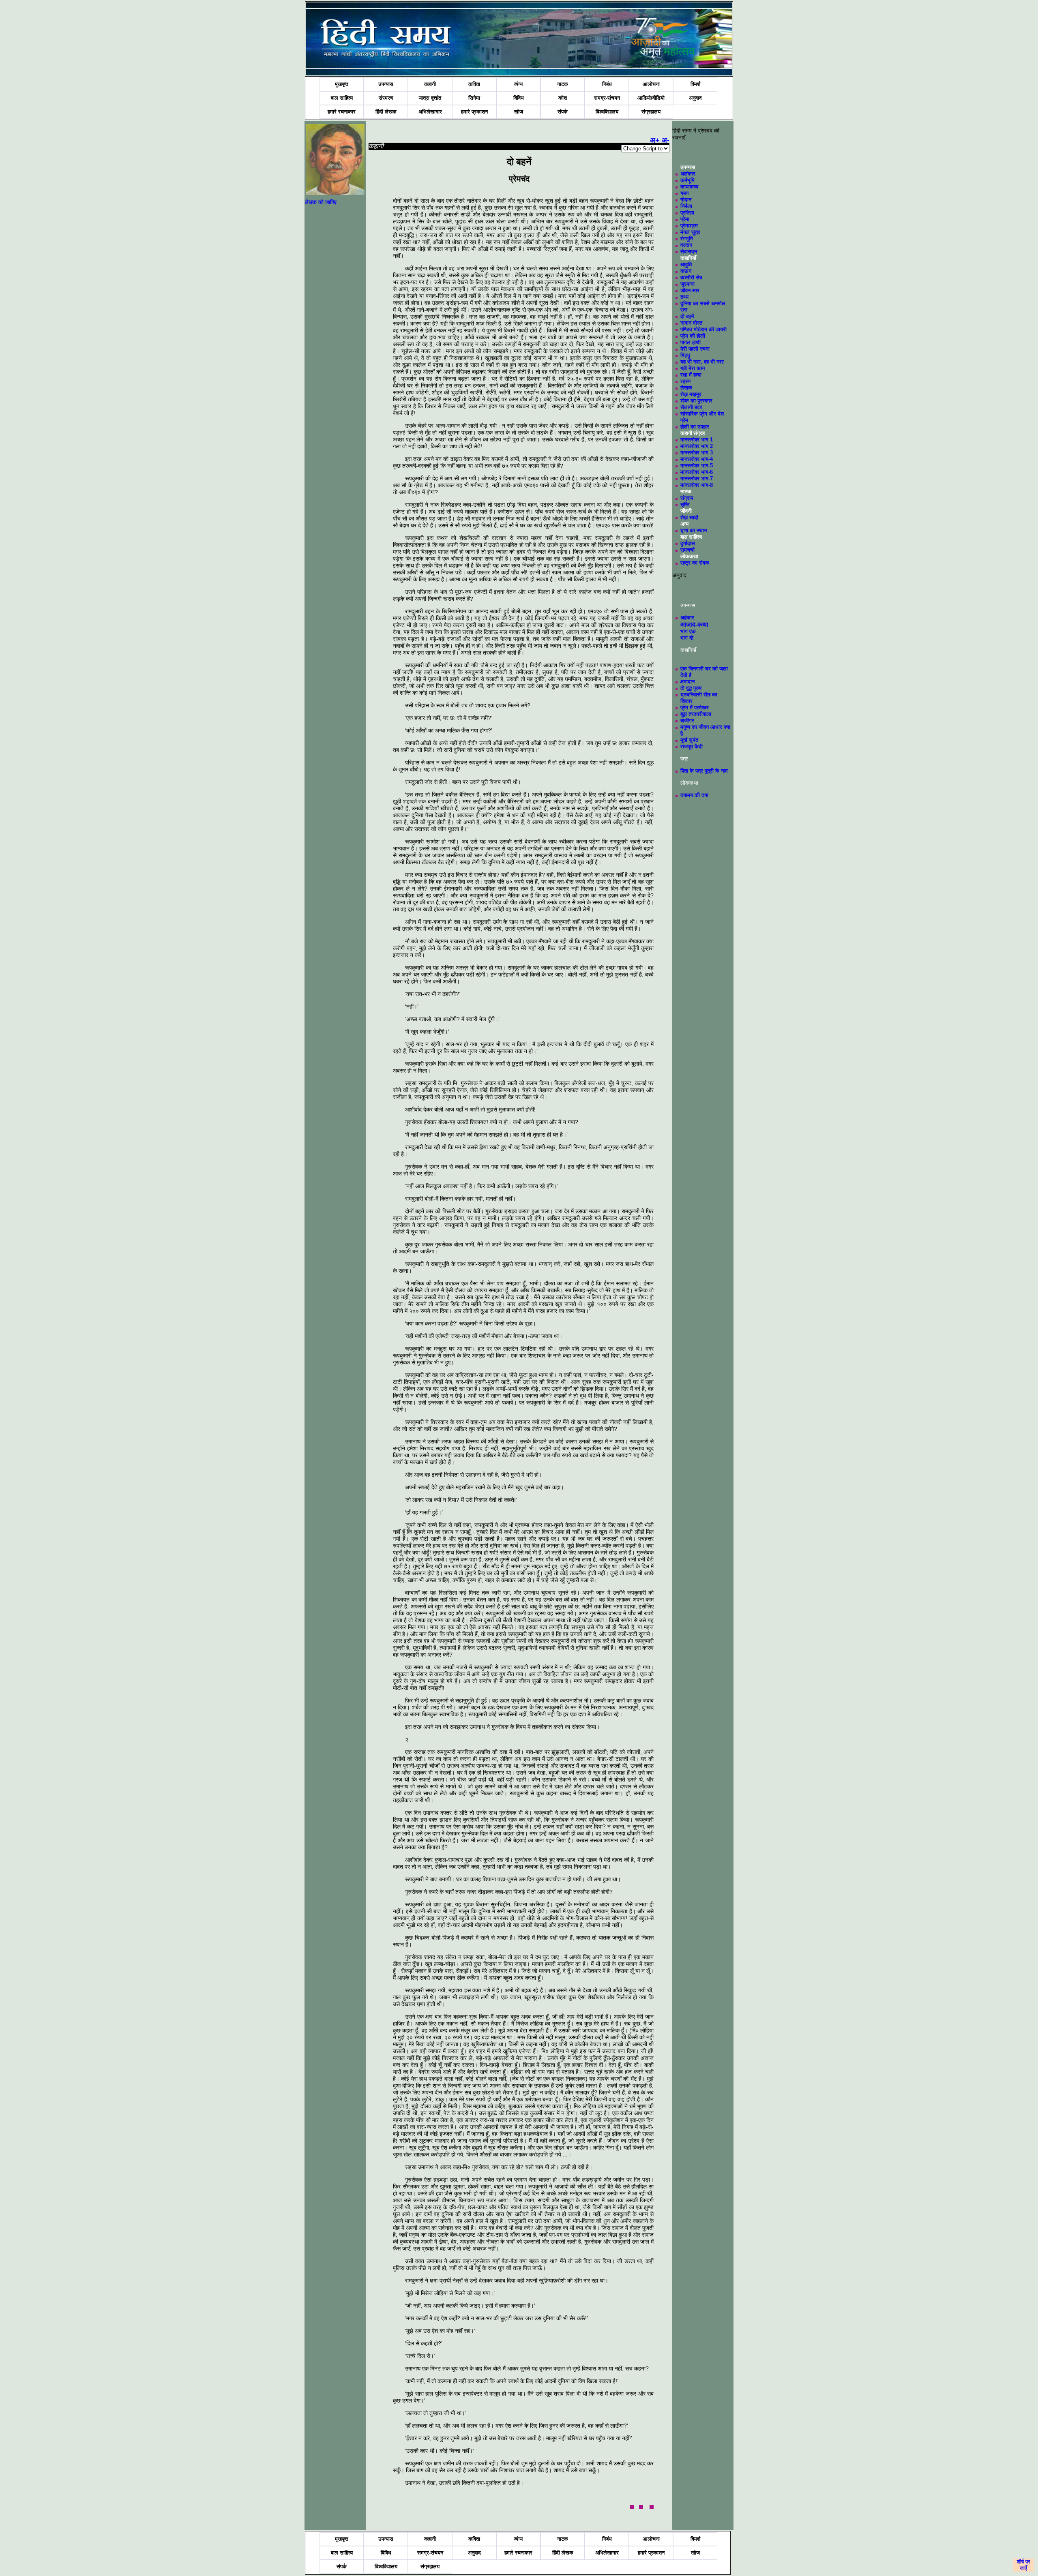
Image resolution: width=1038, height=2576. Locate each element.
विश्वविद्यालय (607, 112)
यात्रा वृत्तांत (430, 98)
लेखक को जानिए (321, 202)
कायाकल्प (689, 187)
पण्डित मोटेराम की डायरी (703, 329)
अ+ (655, 140)
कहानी (430, 84)
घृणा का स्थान (694, 530)
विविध (519, 98)
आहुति (686, 264)
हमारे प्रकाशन (474, 112)
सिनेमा (474, 98)
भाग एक (688, 631)
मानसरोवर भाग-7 (697, 479)
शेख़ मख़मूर (691, 394)
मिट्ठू (685, 355)
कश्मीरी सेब (691, 277)
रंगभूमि (687, 239)
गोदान (686, 200)
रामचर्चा (687, 550)
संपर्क (563, 112)
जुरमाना (687, 284)
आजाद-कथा (694, 624)
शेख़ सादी (689, 517)
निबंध (607, 84)
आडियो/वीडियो (651, 98)
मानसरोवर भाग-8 (697, 485)
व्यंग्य (518, 84)
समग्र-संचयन (607, 98)
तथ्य (684, 297)
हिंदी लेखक (386, 112)
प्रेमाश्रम (689, 226)
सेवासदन (689, 252)
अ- (666, 140)
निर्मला (686, 206)
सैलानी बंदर (691, 407)
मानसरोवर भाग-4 (697, 459)
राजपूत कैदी (692, 746)
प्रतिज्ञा (687, 213)
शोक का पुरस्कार (696, 401)
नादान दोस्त (691, 323)
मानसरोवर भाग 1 (697, 440)
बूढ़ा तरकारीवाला (696, 714)
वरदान (686, 245)
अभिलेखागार (430, 112)
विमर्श (695, 84)
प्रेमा (685, 219)
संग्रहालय (651, 112)
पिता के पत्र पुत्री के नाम (704, 771)
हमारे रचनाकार (342, 112)
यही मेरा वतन (693, 368)
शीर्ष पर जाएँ (1024, 2565)
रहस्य (685, 381)
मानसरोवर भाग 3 (697, 453)
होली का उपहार (695, 427)
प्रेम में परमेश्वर (695, 708)
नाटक (563, 84)
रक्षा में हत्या (691, 375)
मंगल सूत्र (690, 232)
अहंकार (687, 618)
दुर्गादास (688, 543)
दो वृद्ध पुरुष (691, 688)
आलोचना (651, 84)
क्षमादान (687, 682)
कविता (474, 84)
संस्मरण (386, 98)
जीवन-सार (690, 290)
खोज (519, 112)
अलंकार (688, 174)
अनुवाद (695, 98)
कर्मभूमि (687, 180)
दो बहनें (687, 316)
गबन (684, 193)
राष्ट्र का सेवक (695, 563)
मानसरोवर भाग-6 (697, 472)
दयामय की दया (694, 795)
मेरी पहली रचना (695, 349)
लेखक (686, 388)
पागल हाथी (691, 342)
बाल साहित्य (342, 98)
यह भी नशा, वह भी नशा (702, 362)
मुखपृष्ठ (342, 84)
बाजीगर (687, 721)
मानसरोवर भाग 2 (697, 446)
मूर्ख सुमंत (689, 740)
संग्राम (687, 498)
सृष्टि (685, 504)
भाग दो (687, 638)
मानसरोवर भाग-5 (697, 466)
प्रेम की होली (693, 336)
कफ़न (686, 271)
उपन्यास (386, 84)
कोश (563, 98)
